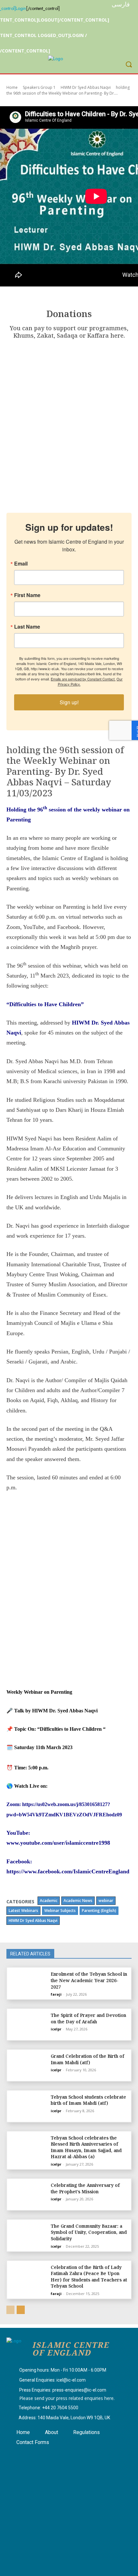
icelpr (56, 2029)
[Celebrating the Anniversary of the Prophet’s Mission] (28, 2194)
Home (12, 87)
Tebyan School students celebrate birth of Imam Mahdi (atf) (88, 2100)
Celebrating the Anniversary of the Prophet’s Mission (85, 2188)
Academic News (78, 1901)
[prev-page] (10, 2310)
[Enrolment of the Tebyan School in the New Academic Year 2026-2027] (28, 1983)
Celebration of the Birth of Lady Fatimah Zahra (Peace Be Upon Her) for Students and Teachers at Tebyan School (89, 2277)
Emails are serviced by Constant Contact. (83, 679)
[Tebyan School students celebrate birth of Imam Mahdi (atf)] (28, 2106)
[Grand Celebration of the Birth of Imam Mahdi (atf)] (28, 2065)
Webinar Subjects (60, 1911)
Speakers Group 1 (39, 87)
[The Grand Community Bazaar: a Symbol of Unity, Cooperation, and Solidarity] (28, 2235)
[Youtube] (49, 2455)
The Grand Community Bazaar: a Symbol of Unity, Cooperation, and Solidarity (89, 2232)
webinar (106, 1901)
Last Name (27, 627)
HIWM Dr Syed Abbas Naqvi (86, 87)
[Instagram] (33, 2455)
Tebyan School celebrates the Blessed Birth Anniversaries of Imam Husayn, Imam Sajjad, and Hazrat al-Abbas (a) (86, 2147)
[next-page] (21, 2310)
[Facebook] (17, 2455)
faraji (56, 1994)
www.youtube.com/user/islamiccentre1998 (58, 1843)
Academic (49, 1901)
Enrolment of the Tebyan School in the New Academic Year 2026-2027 (89, 1980)
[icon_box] (56, 2370)
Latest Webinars (23, 1911)
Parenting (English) (99, 1911)
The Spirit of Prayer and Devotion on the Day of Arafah (88, 2018)
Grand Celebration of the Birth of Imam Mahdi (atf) (87, 2059)
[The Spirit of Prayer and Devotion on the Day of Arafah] (28, 2024)
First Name (27, 595)
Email (21, 564)
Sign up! (69, 702)
